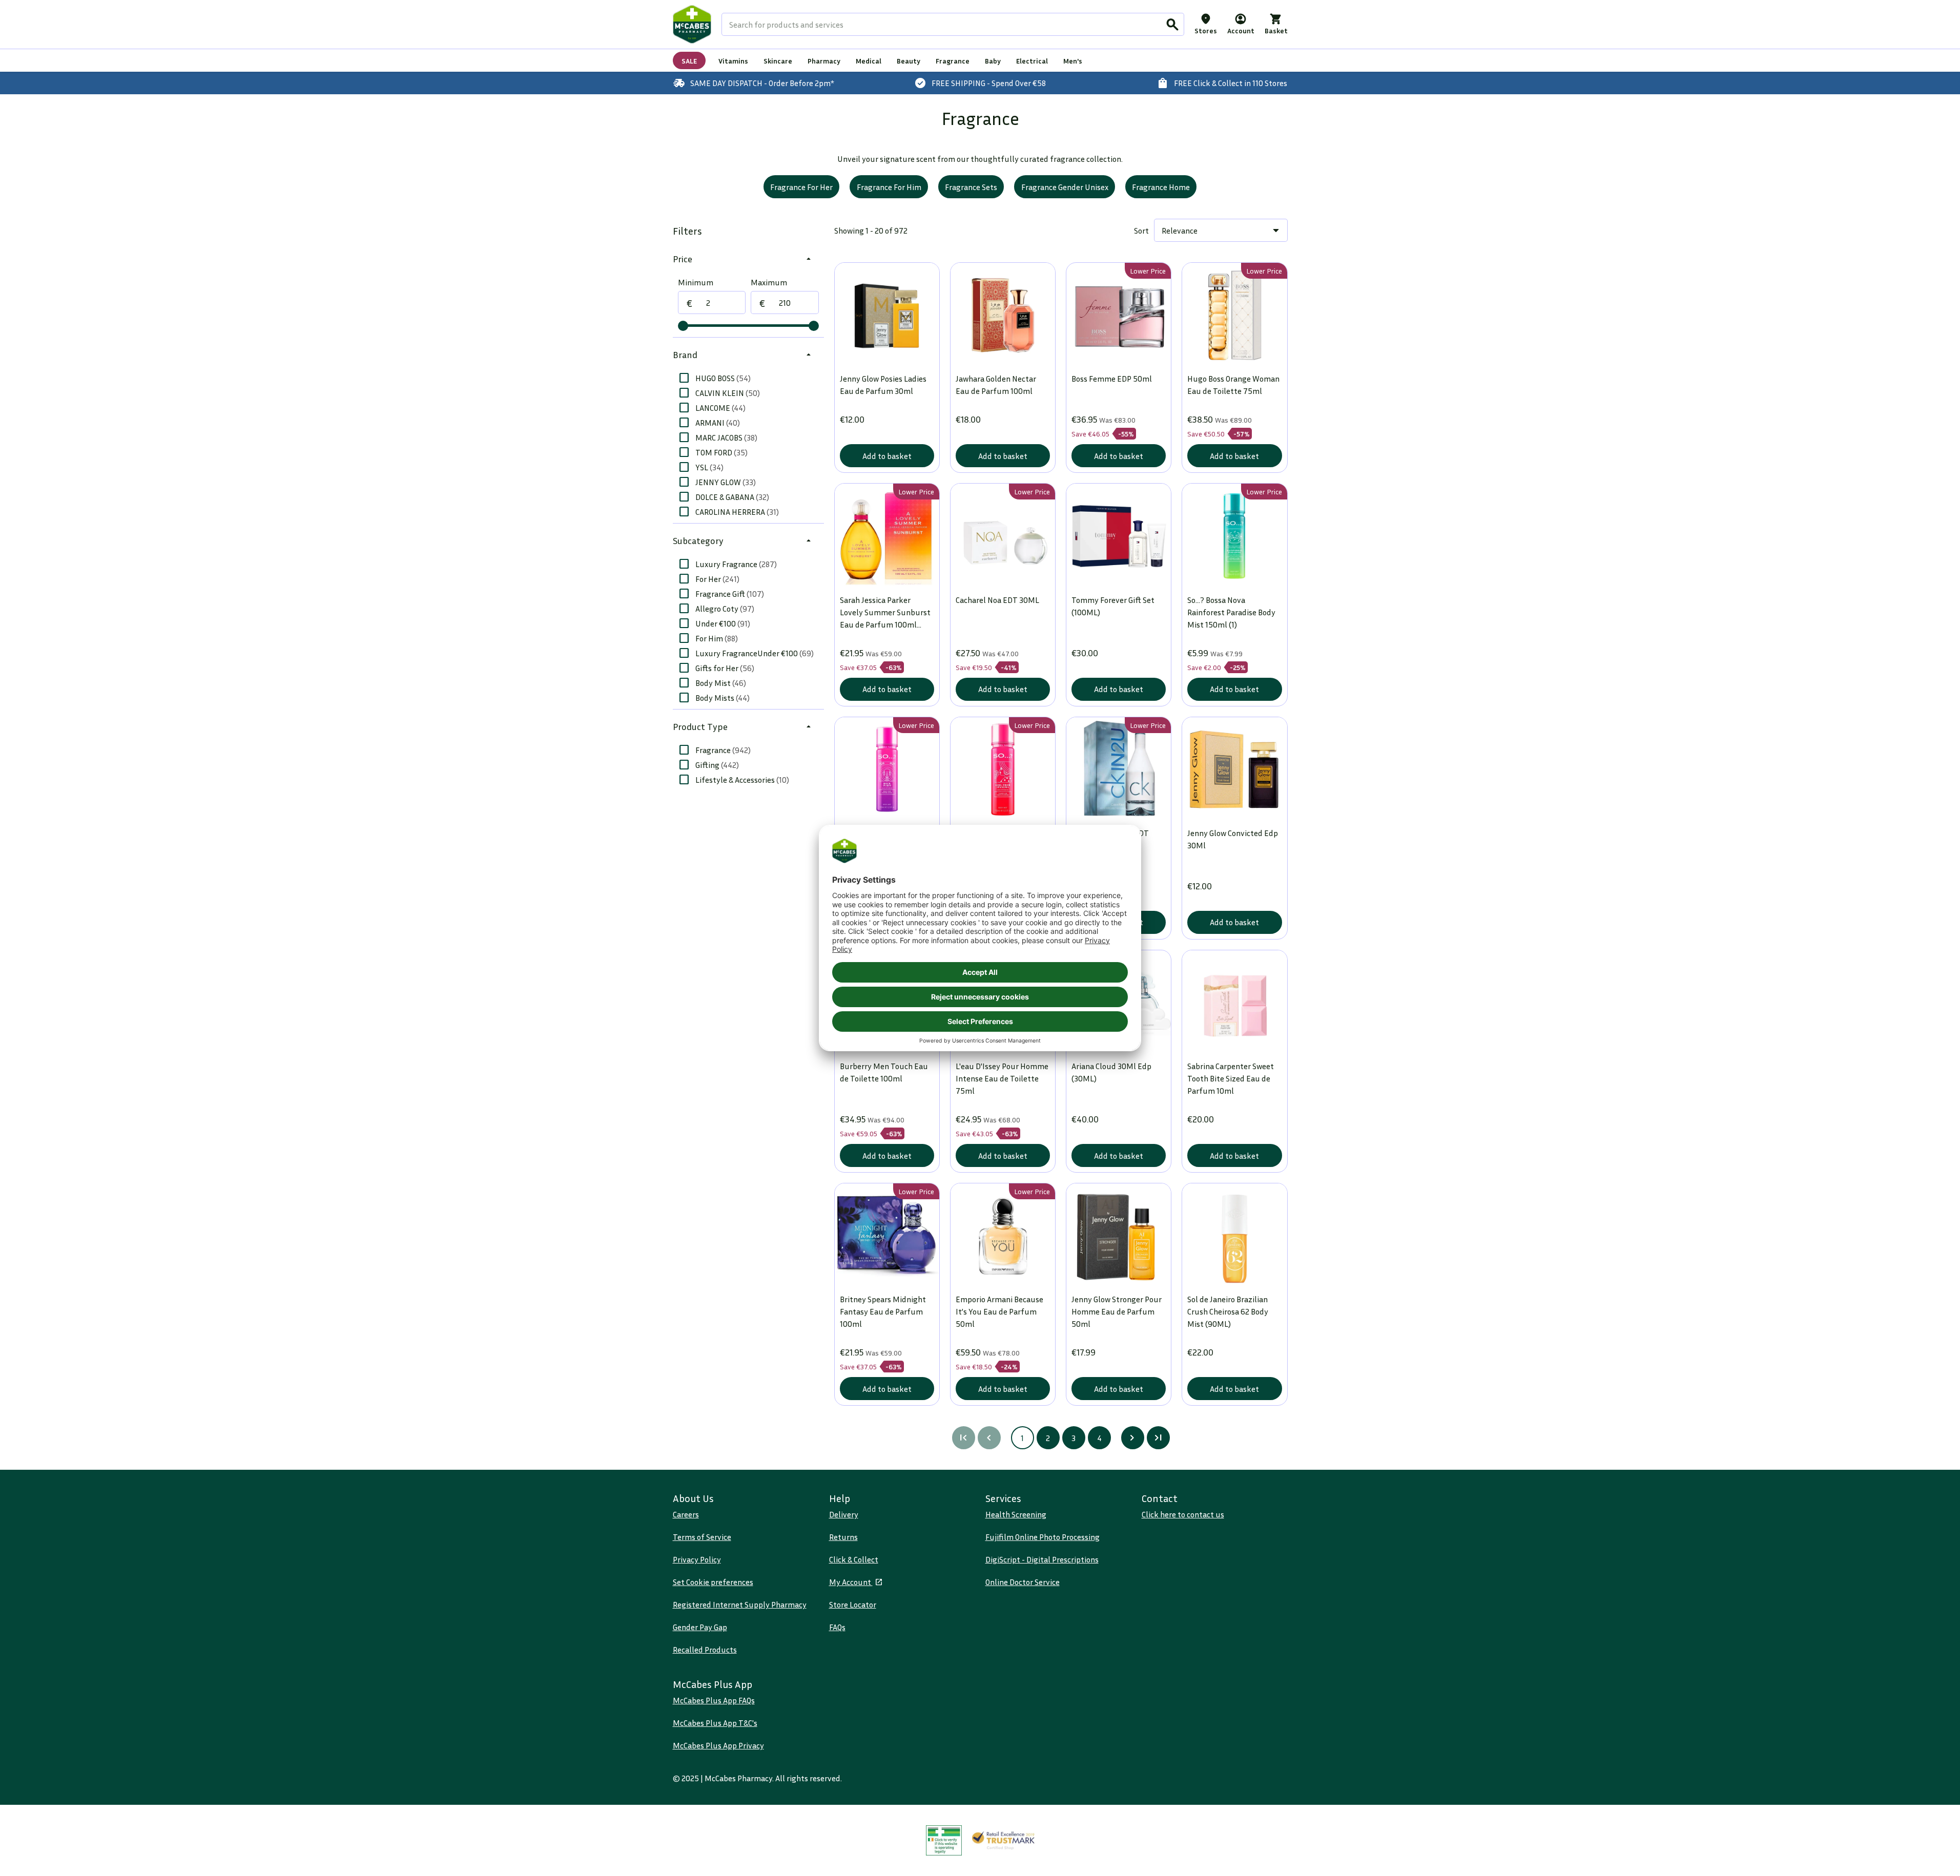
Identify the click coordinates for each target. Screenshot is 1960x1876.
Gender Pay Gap (700, 1627)
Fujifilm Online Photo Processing (1043, 1537)
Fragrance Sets (971, 187)
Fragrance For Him (889, 187)
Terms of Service (702, 1537)
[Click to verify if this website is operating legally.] (944, 1840)
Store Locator (853, 1604)
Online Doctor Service (1023, 1582)
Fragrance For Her (801, 187)
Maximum (769, 282)
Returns (843, 1537)
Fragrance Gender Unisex (1065, 187)
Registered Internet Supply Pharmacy (740, 1604)
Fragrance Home (1161, 187)
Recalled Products (705, 1650)
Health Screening (1016, 1514)
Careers (686, 1514)
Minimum (696, 282)
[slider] (683, 326)
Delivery (844, 1514)
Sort (1141, 231)
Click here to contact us (1183, 1514)
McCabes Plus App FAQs (714, 1700)
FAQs (837, 1627)
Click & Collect (854, 1559)
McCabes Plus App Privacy (718, 1745)
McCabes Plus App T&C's (715, 1723)
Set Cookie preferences (713, 1582)
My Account (851, 1582)
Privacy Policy (697, 1559)
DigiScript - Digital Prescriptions (1042, 1559)
